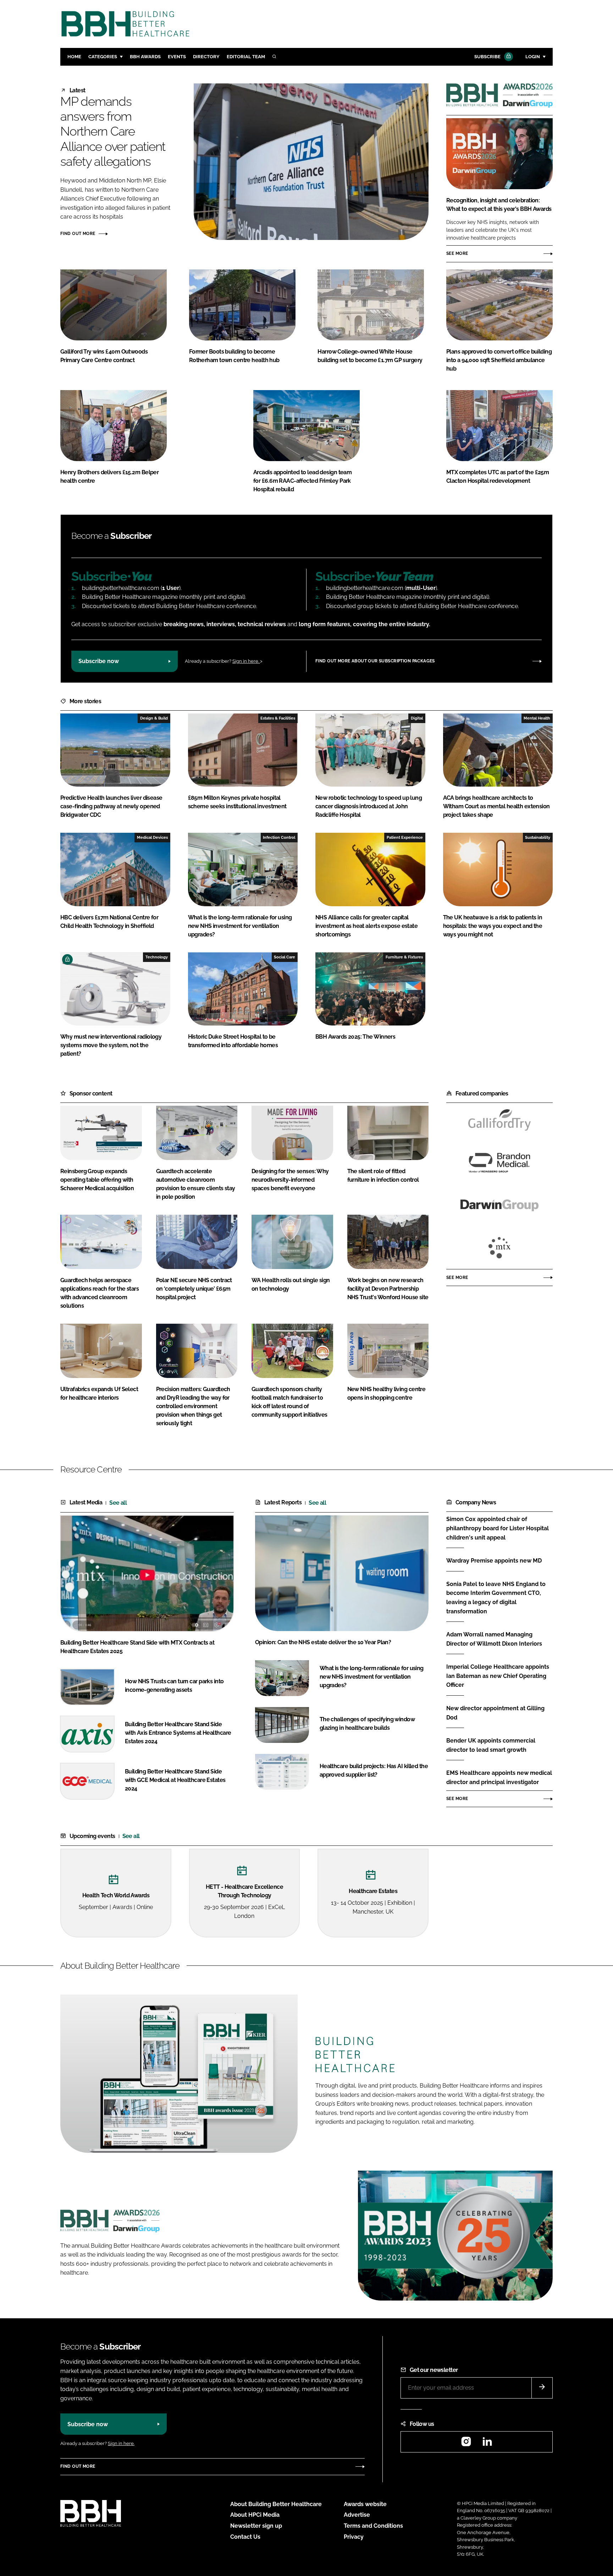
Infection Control (279, 837)
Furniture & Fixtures (404, 957)
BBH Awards (145, 57)
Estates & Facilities (278, 718)
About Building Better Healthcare (276, 2504)
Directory (206, 57)
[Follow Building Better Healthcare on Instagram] (466, 2444)
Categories (103, 57)
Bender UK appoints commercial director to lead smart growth (491, 1745)
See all (118, 1503)
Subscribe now (99, 661)
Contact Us (245, 2537)
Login (533, 57)
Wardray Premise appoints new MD (494, 1561)
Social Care (285, 957)
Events (177, 57)
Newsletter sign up (256, 2526)
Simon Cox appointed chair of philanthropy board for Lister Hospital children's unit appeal (498, 1528)
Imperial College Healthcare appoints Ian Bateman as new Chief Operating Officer (498, 1676)
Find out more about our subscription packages (375, 661)
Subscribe (487, 57)
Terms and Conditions (373, 2526)
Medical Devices (152, 837)
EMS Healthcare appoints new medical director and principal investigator (499, 1778)
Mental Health (537, 718)
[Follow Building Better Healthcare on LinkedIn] (487, 2444)
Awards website (365, 2504)
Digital (417, 718)
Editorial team (246, 57)
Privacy (354, 2537)
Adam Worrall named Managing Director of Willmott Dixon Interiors (494, 1639)
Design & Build (154, 718)
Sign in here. (246, 661)
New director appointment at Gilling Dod (495, 1713)
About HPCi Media (255, 2515)
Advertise (357, 2515)
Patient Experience (405, 837)
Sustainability (538, 837)
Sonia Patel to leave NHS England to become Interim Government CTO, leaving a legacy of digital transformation (496, 1598)
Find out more (78, 234)
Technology (157, 957)
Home (74, 57)
